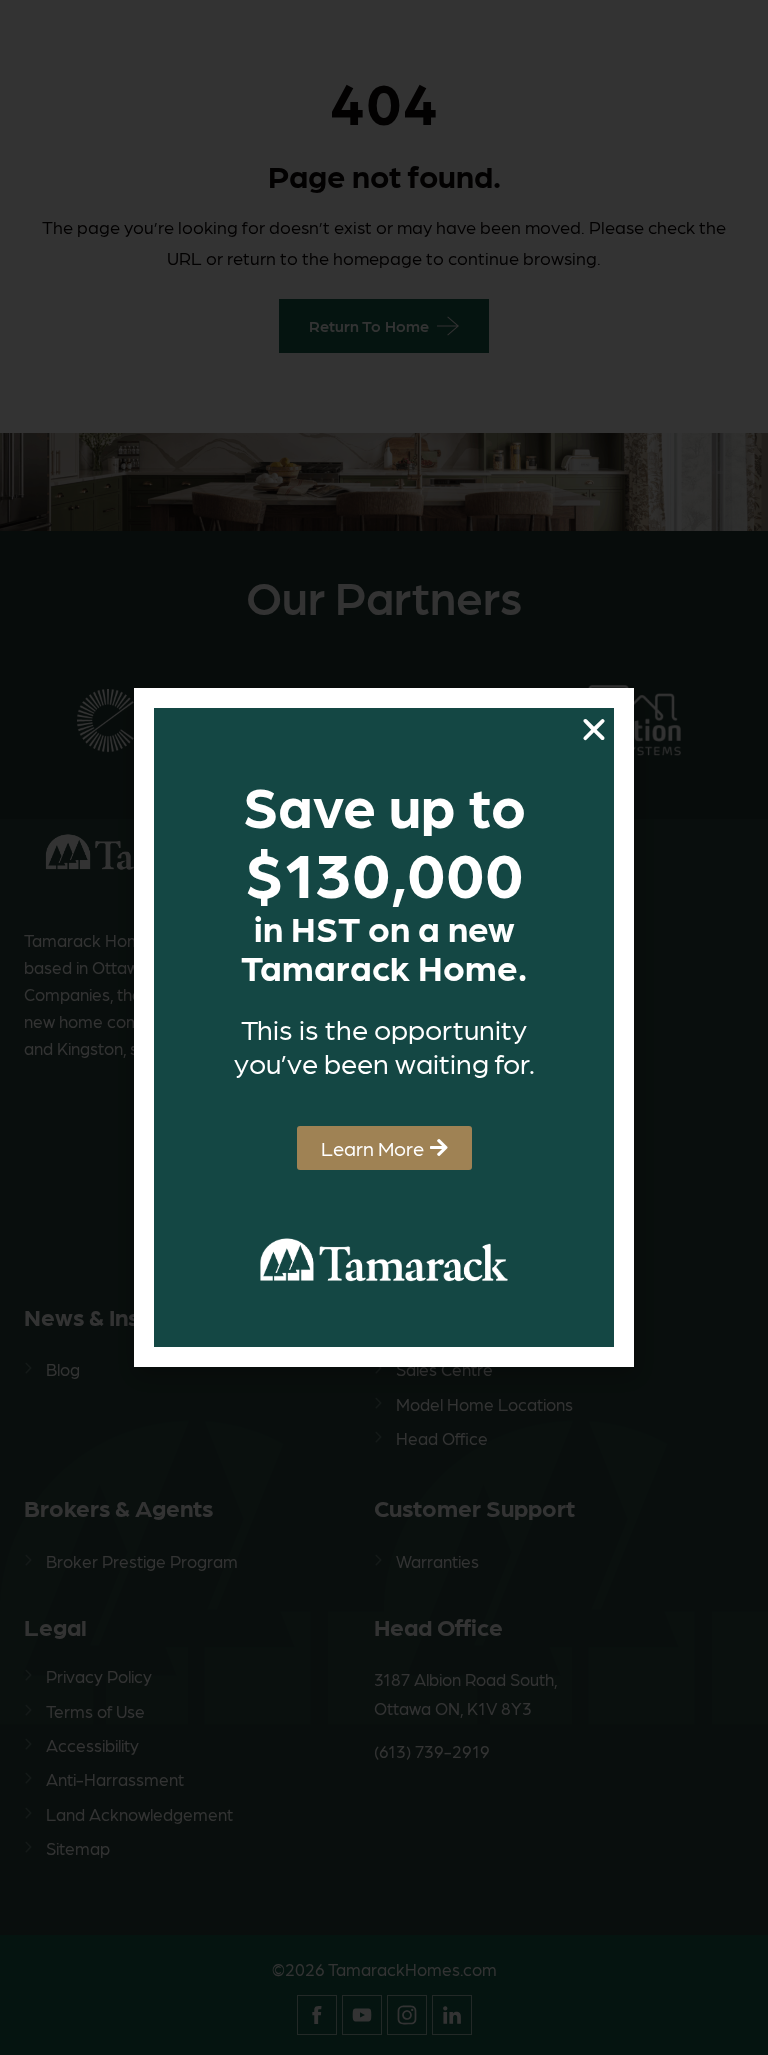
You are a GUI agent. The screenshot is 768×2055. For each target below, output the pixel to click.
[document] (384, 1027)
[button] (594, 730)
